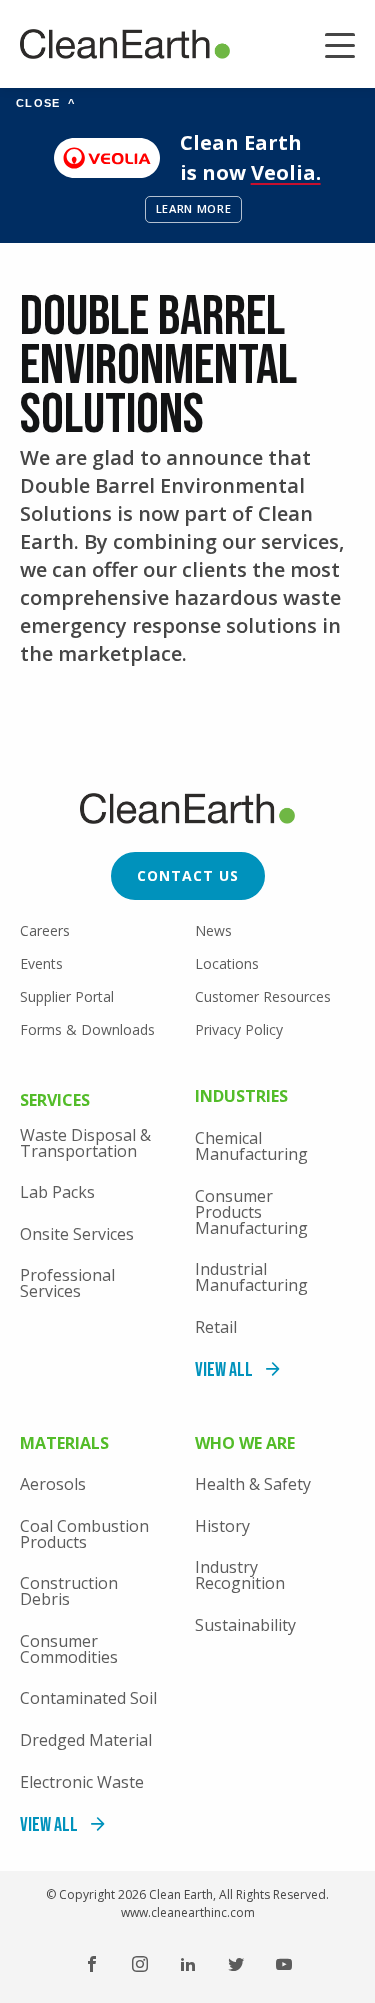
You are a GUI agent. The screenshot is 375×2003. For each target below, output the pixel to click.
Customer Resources (263, 996)
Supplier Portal (67, 996)
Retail (216, 1327)
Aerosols (53, 1484)
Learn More (194, 208)
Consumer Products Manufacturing (251, 1212)
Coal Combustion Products (84, 1534)
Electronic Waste (82, 1782)
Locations (227, 963)
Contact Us (188, 875)
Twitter (236, 1964)
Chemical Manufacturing (251, 1146)
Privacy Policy (239, 1029)
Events (41, 963)
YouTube (284, 1964)
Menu (340, 48)
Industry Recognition (240, 1575)
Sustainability (245, 1625)
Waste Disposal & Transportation (85, 1143)
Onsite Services (77, 1234)
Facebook (92, 1964)
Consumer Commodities (69, 1649)
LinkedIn (188, 1964)
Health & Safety (253, 1484)
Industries (241, 1097)
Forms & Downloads (87, 1029)
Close (45, 103)
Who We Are (245, 1444)
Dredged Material (86, 1740)
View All (224, 1370)
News (213, 930)
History (222, 1526)
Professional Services (67, 1283)
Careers (45, 930)
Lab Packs (57, 1192)
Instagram (140, 1964)
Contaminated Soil (88, 1698)
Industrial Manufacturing (251, 1277)
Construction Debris (69, 1591)
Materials (64, 1444)
